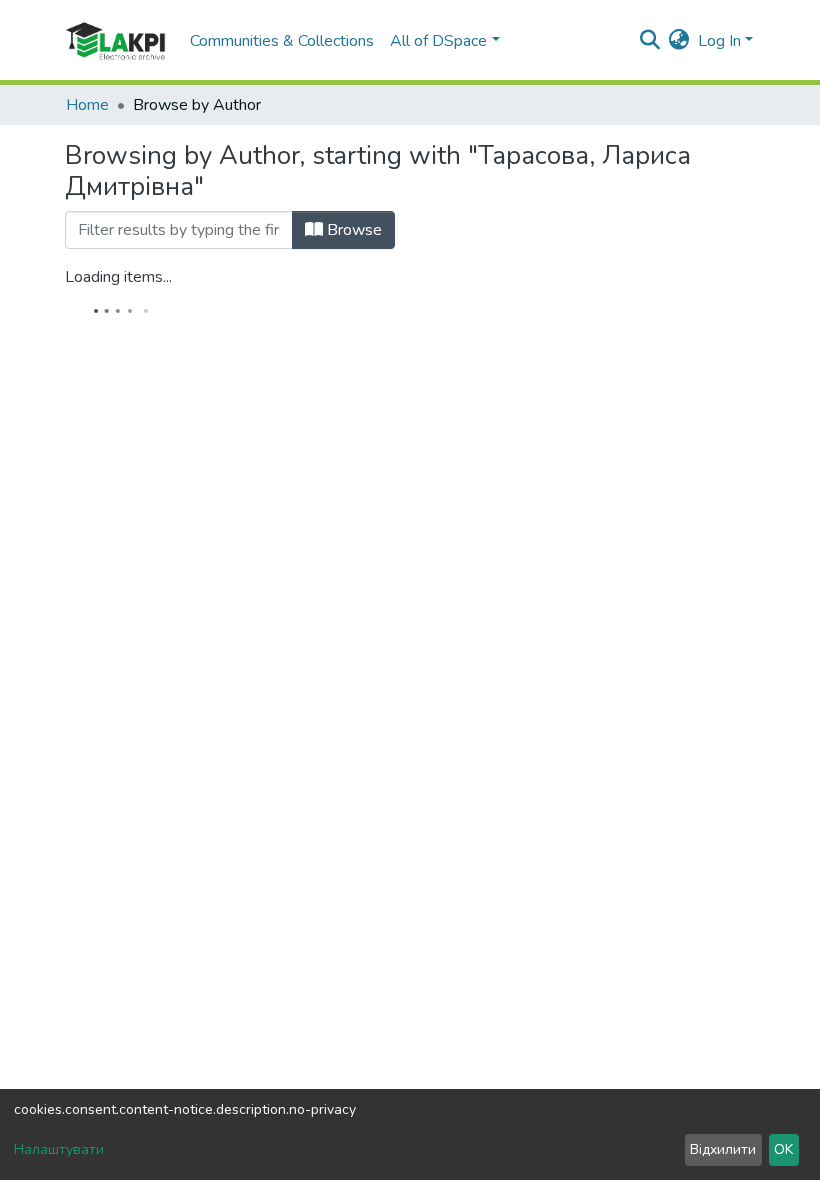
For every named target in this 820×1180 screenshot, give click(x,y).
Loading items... (118, 277)
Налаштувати (59, 1149)
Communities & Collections (282, 41)
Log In (719, 41)
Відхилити (723, 1149)
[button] (679, 41)
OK (783, 1149)
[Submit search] (650, 41)
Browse (352, 230)
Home (87, 105)
